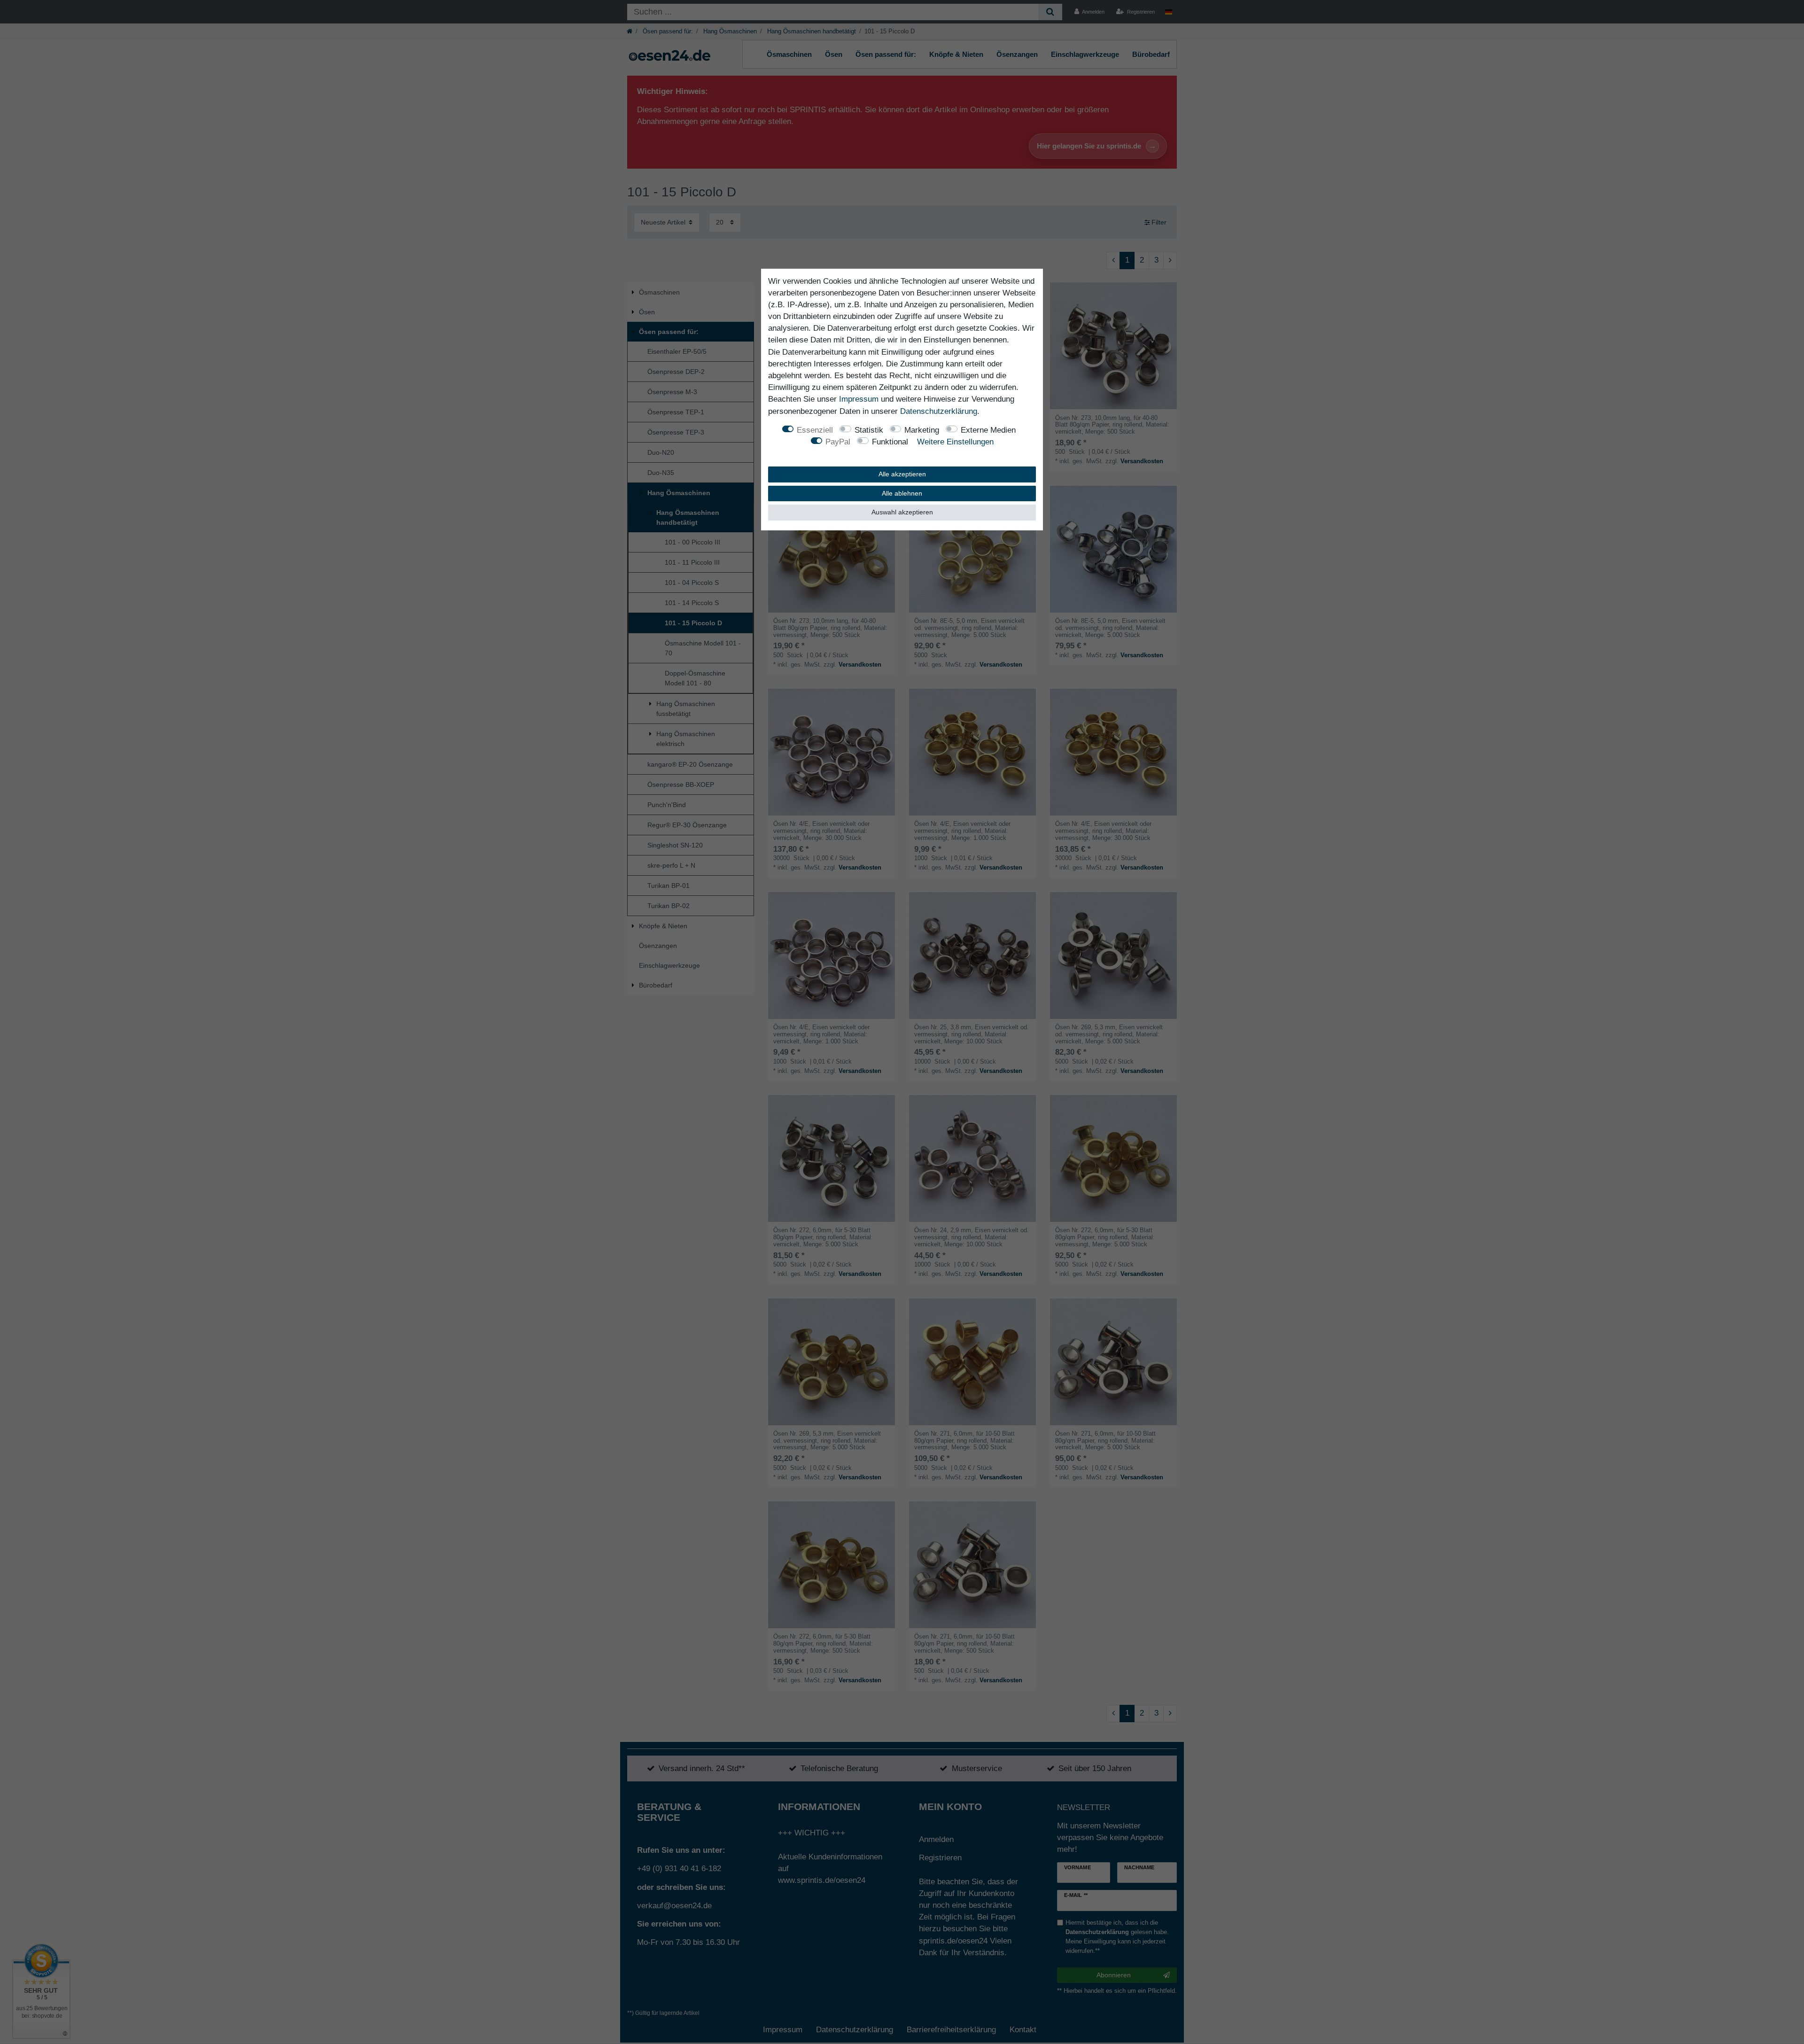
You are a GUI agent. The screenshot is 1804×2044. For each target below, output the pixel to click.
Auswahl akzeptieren (902, 512)
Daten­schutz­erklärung (939, 411)
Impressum (859, 399)
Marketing (922, 430)
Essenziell (815, 430)
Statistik (869, 430)
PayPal (838, 442)
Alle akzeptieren (902, 474)
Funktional (890, 442)
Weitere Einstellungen (955, 442)
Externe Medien (988, 430)
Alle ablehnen (902, 493)
